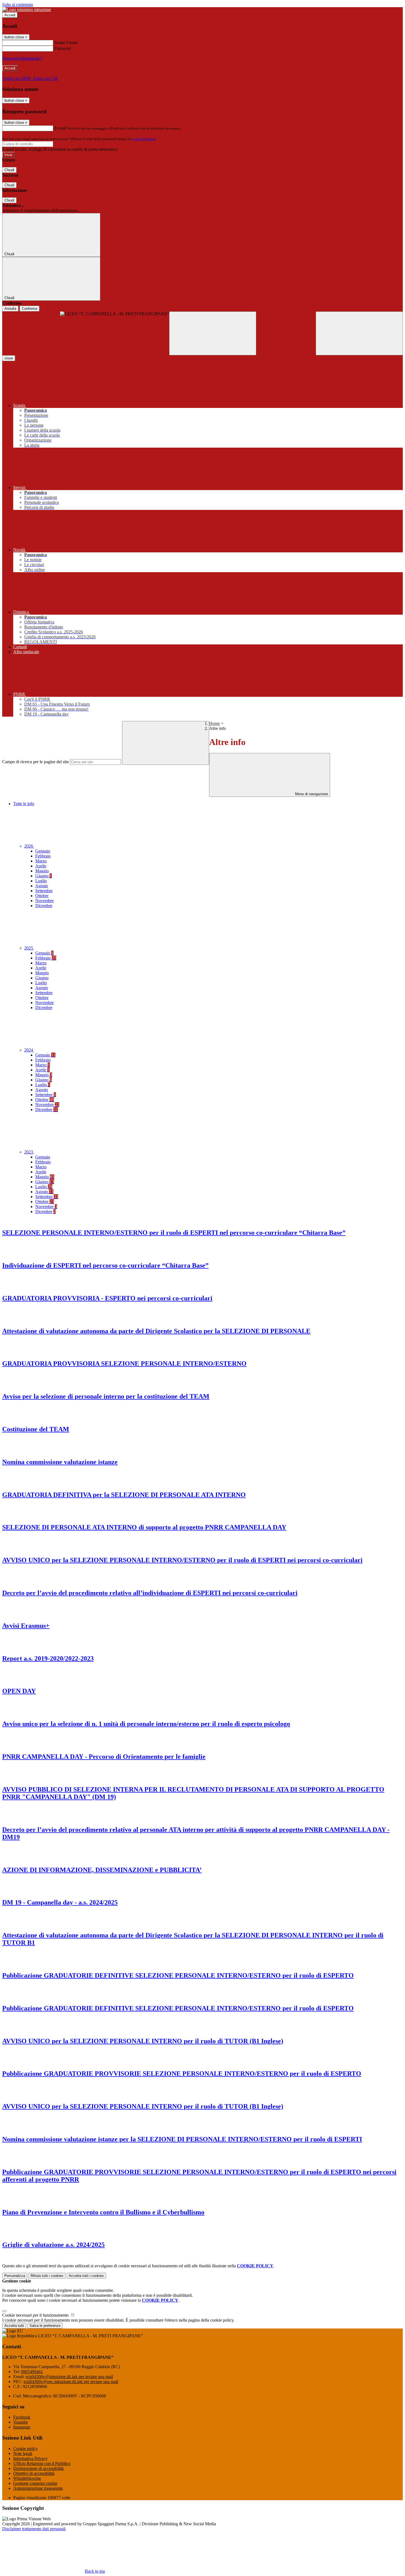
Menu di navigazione (311, 794)
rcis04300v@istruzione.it (69, 2377)
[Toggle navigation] (213, 333)
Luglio (41, 881)
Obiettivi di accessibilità (34, 2473)
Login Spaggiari (144, 139)
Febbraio (43, 856)
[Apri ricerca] (359, 333)
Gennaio (43, 851)
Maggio (42, 871)
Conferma (29, 309)
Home (214, 723)
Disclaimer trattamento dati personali (34, 2529)
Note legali (23, 2453)
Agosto (42, 886)
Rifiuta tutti (47, 2276)
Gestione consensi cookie (35, 2483)
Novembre (44, 901)
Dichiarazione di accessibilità (38, 2468)
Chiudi (9, 170)
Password (63, 48)
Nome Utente (66, 43)
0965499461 (32, 2372)
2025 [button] (29, 948)
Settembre (44, 891)
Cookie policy (25, 2449)
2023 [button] (29, 1152)
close (9, 358)
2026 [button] (29, 846)
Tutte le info (24, 804)
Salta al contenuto (18, 5)
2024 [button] (29, 1050)
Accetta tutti (86, 2276)
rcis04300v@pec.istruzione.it (71, 2382)
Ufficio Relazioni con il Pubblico (42, 2463)
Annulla (10, 309)
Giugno (44, 876)
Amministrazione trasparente (38, 2488)
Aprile (41, 866)
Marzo (41, 861)
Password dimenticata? (22, 58)
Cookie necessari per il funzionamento (36, 2315)
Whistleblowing (27, 2478)
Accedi (10, 15)
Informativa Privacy (30, 2458)
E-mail (60, 128)
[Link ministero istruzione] (27, 10)
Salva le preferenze (45, 2326)
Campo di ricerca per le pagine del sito (36, 762)
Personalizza (15, 2276)
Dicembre (44, 906)
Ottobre (42, 896)
